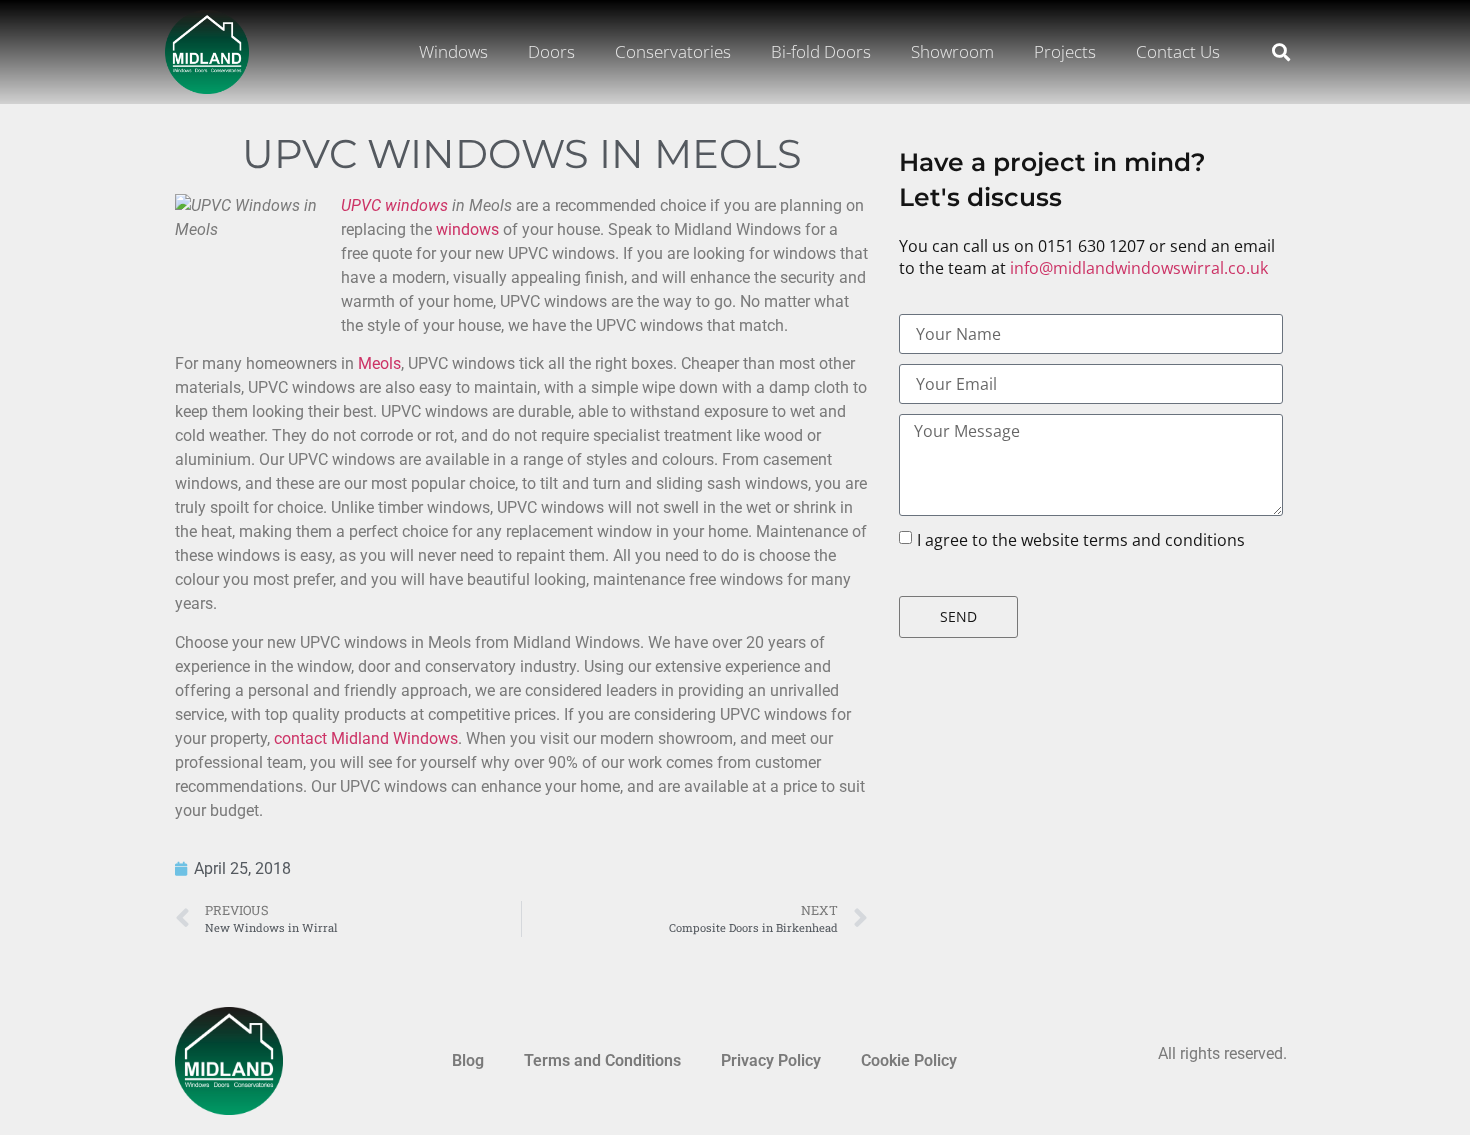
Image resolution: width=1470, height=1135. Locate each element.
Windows (453, 51)
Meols (379, 363)
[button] (1280, 52)
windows (467, 229)
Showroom (952, 51)
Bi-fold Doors (821, 51)
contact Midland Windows (366, 738)
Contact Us (1178, 51)
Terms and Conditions (602, 1060)
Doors (551, 51)
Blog (468, 1060)
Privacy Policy (771, 1060)
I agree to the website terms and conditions (1081, 540)
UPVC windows (394, 205)
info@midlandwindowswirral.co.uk (1139, 268)
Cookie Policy (909, 1060)
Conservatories (673, 51)
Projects (1065, 51)
